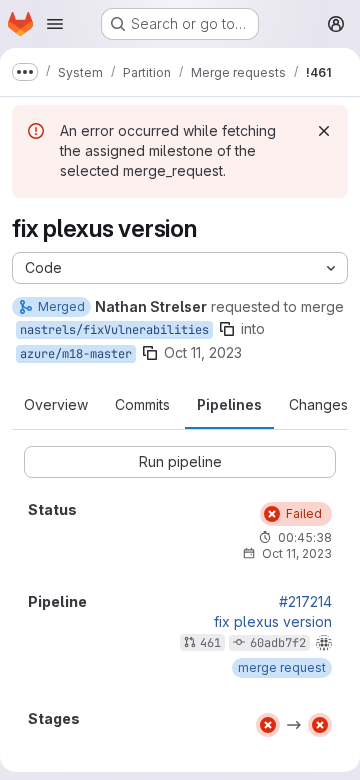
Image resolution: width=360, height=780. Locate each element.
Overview (56, 404)
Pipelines (229, 404)
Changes (318, 404)
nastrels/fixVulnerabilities (114, 330)
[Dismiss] (324, 131)
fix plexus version (273, 622)
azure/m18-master (76, 354)
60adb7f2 (278, 643)
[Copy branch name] (227, 329)
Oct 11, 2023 (203, 352)
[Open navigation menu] (55, 24)
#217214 (305, 602)
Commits (142, 404)
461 (210, 643)
